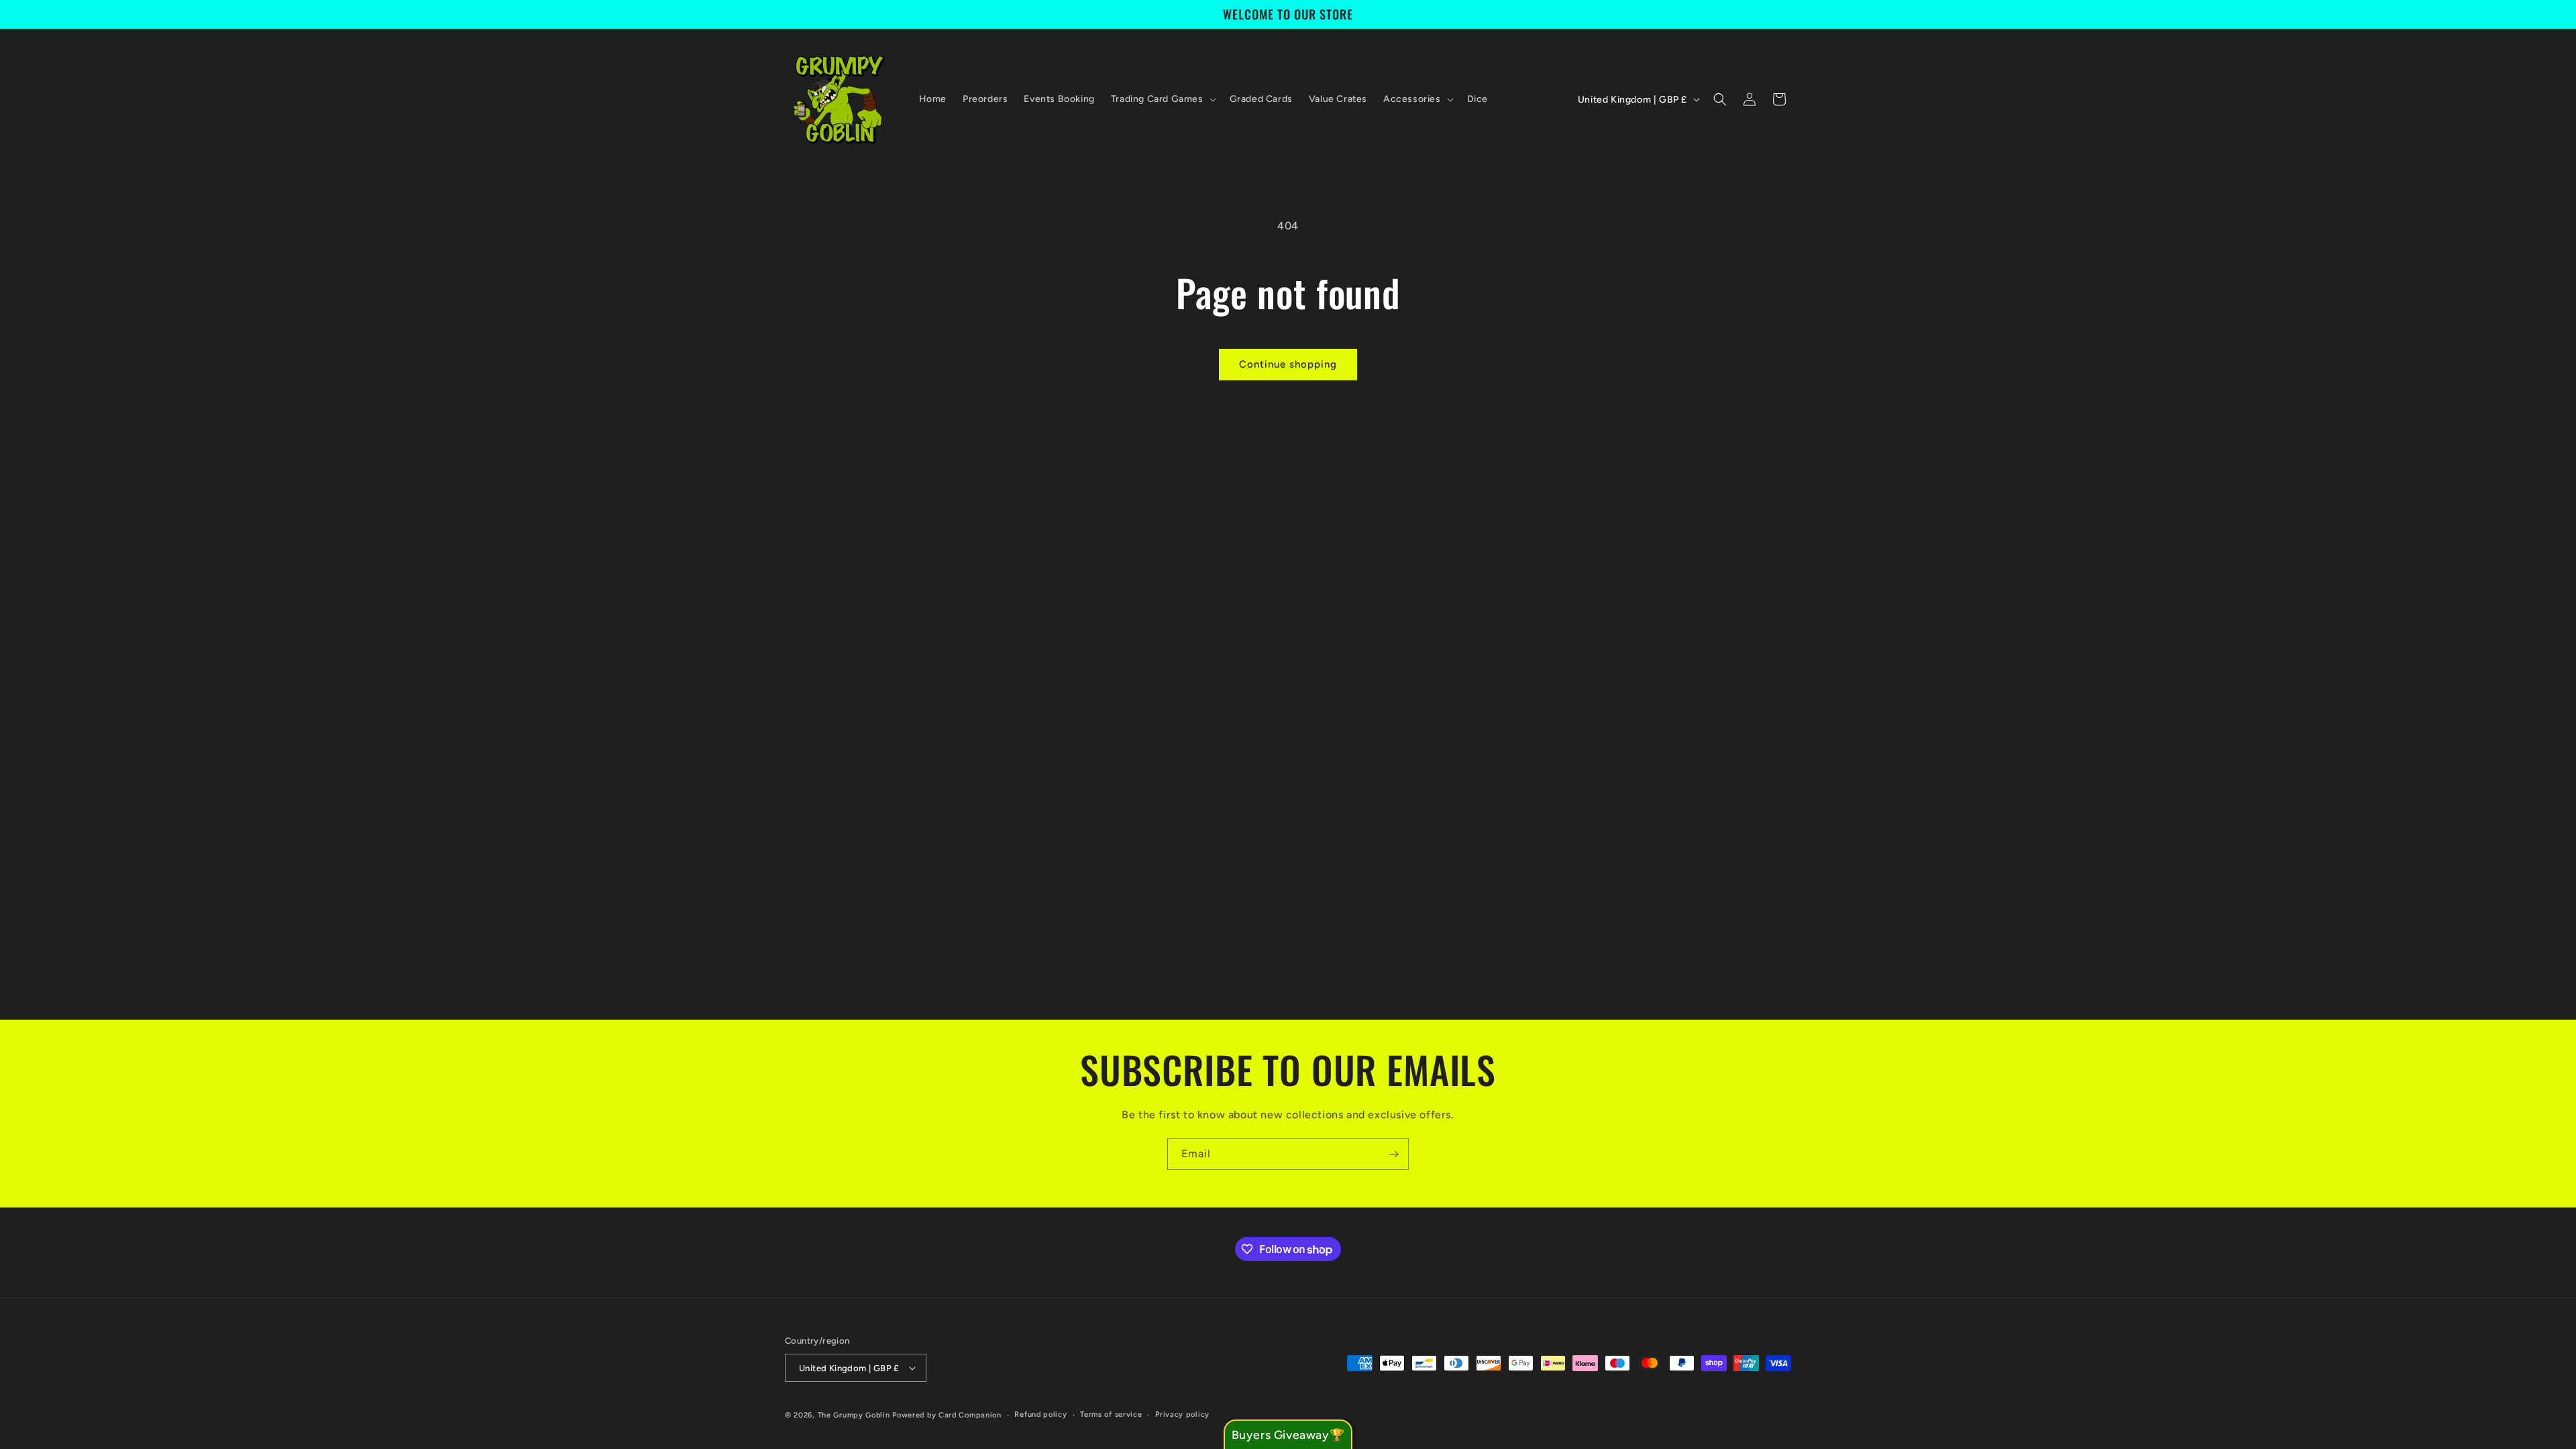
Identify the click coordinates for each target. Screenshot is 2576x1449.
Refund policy (1040, 1414)
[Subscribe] (1393, 1154)
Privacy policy (1182, 1414)
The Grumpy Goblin (854, 1415)
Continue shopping (1288, 364)
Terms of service (1111, 1414)
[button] (1162, 99)
